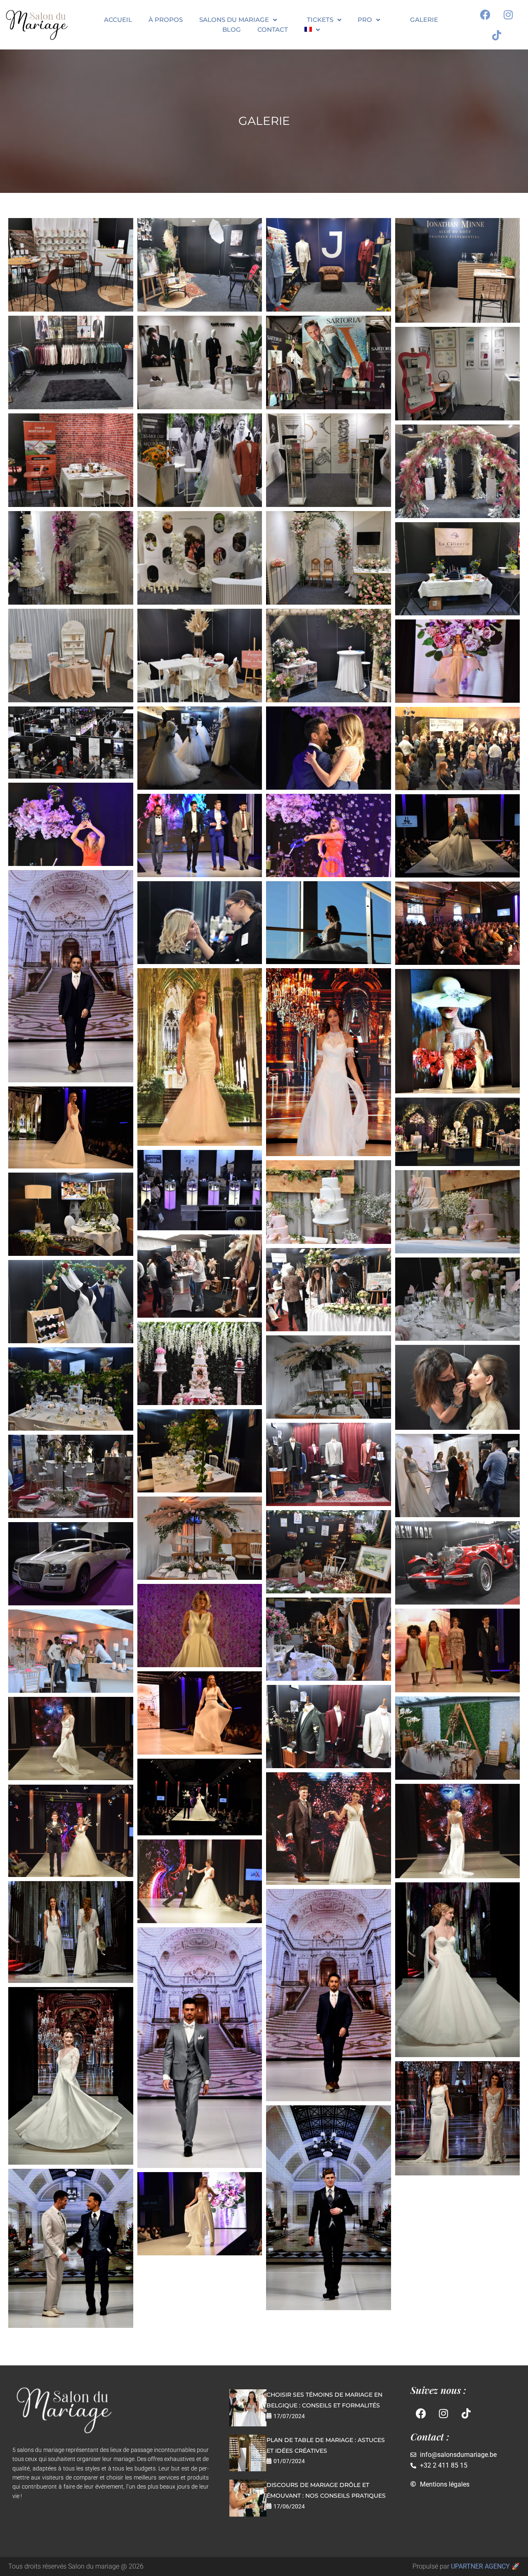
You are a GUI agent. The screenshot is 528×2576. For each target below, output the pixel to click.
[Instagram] (508, 14)
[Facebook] (486, 14)
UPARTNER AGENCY (480, 2566)
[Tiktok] (497, 35)
